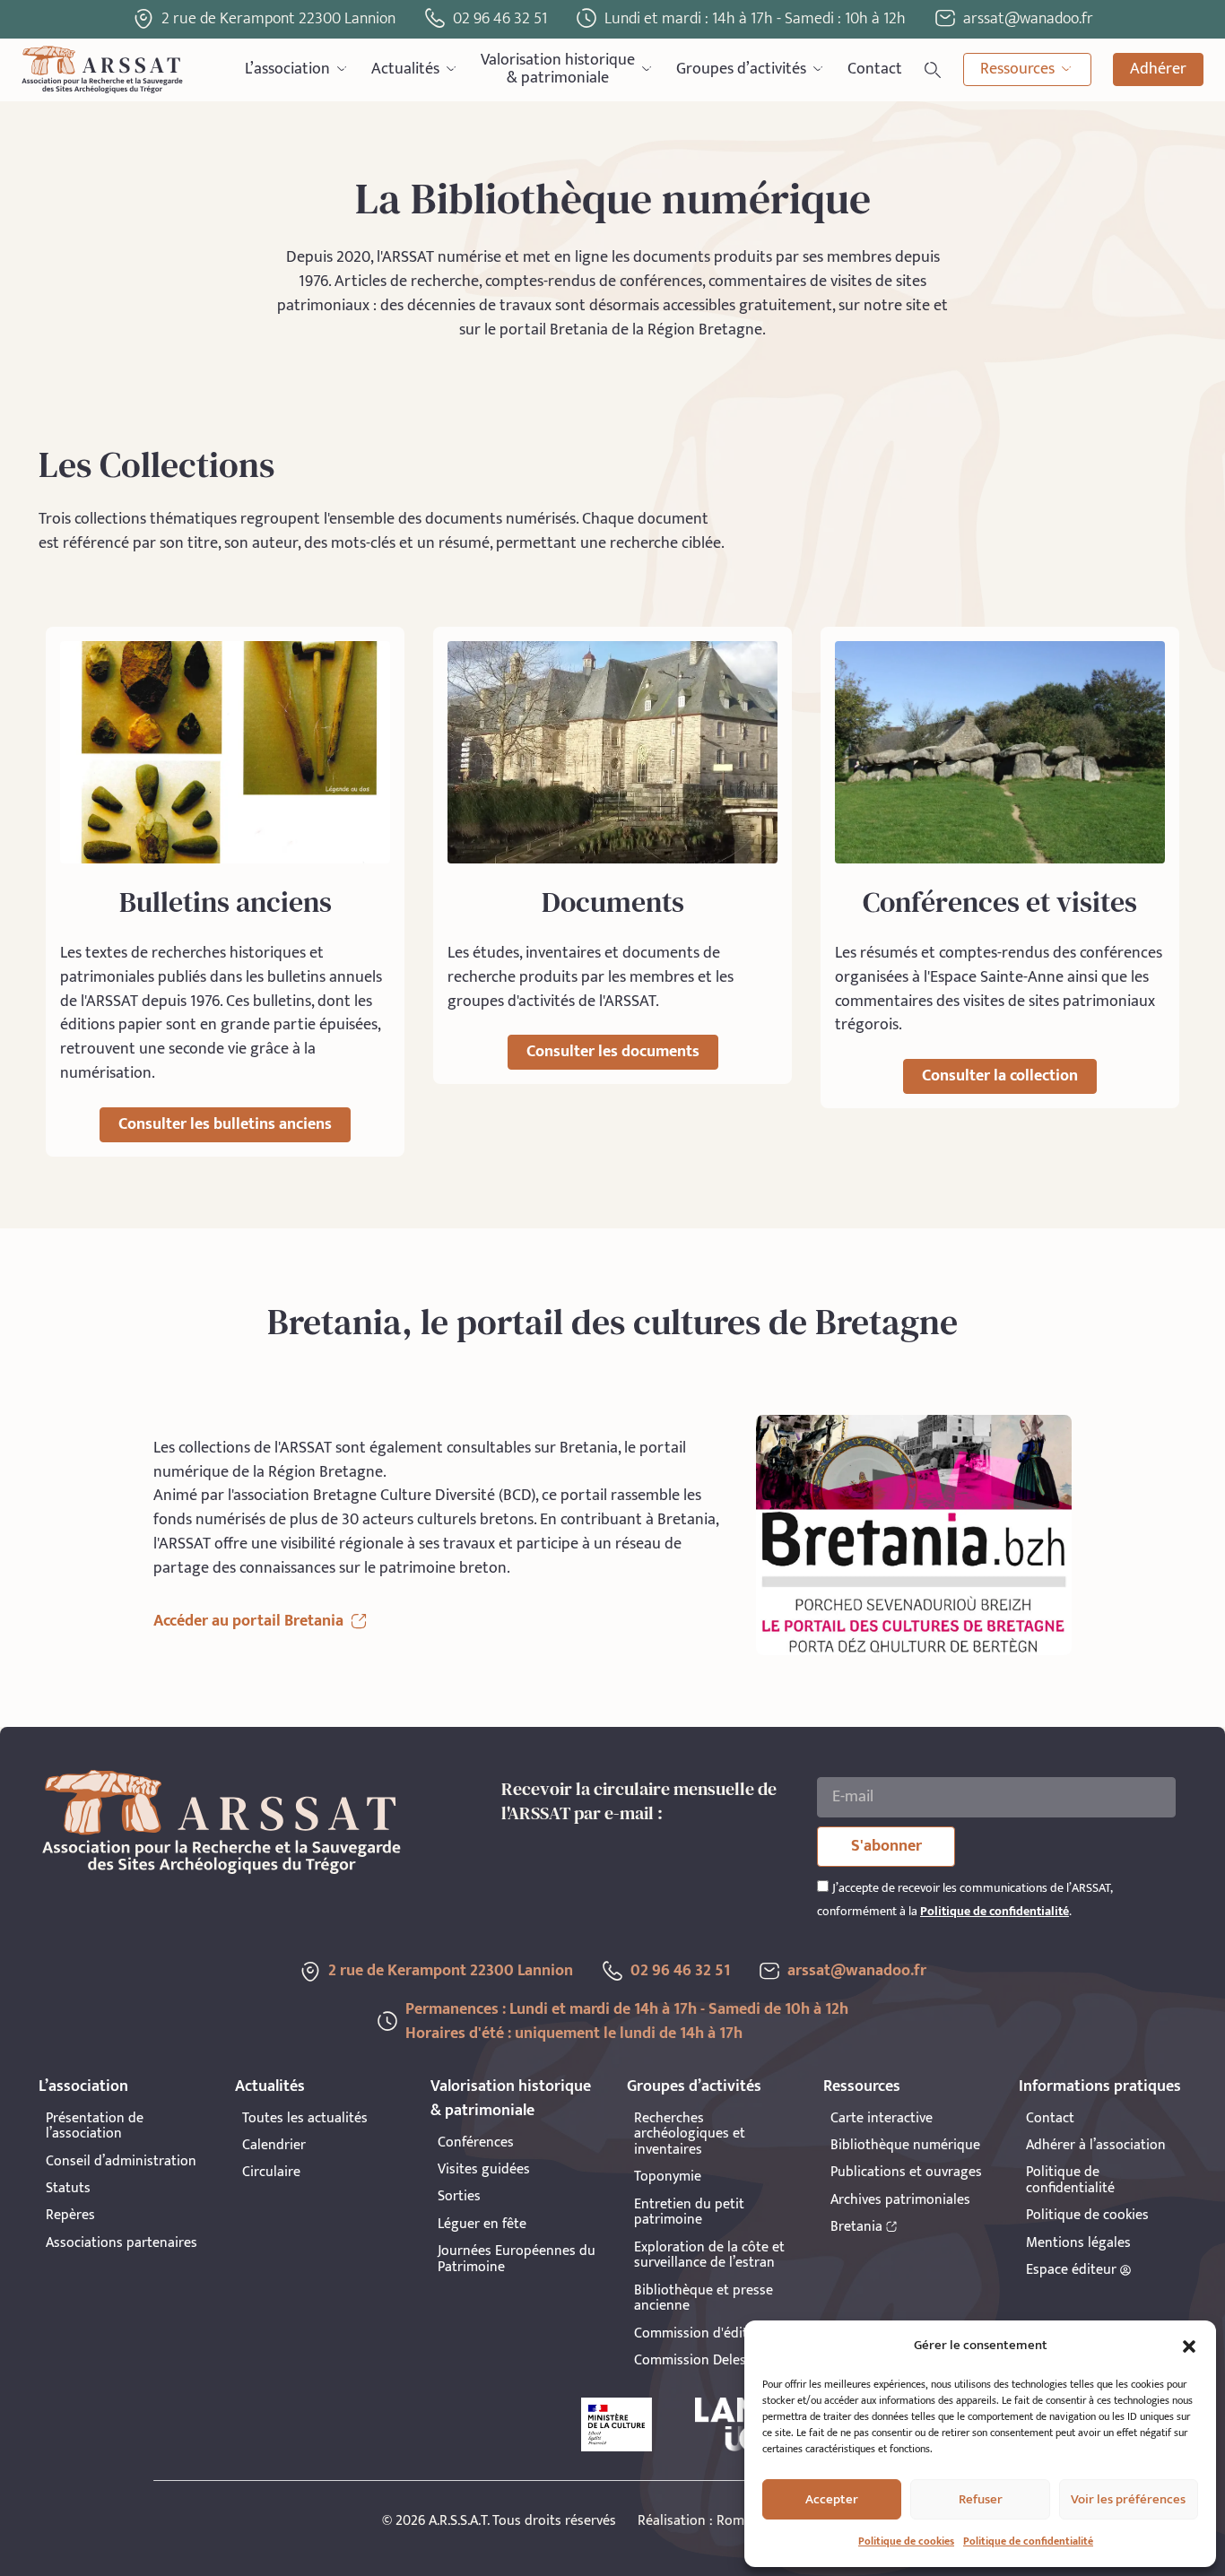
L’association (287, 69)
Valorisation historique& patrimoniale (558, 69)
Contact (875, 69)
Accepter (832, 2499)
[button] (1189, 2346)
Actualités (405, 69)
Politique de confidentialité (1028, 2541)
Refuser (981, 2499)
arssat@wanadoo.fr (857, 1971)
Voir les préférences (1128, 2499)
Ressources (1017, 69)
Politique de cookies (906, 2541)
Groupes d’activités (741, 69)
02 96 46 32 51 (500, 19)
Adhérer (1158, 69)
